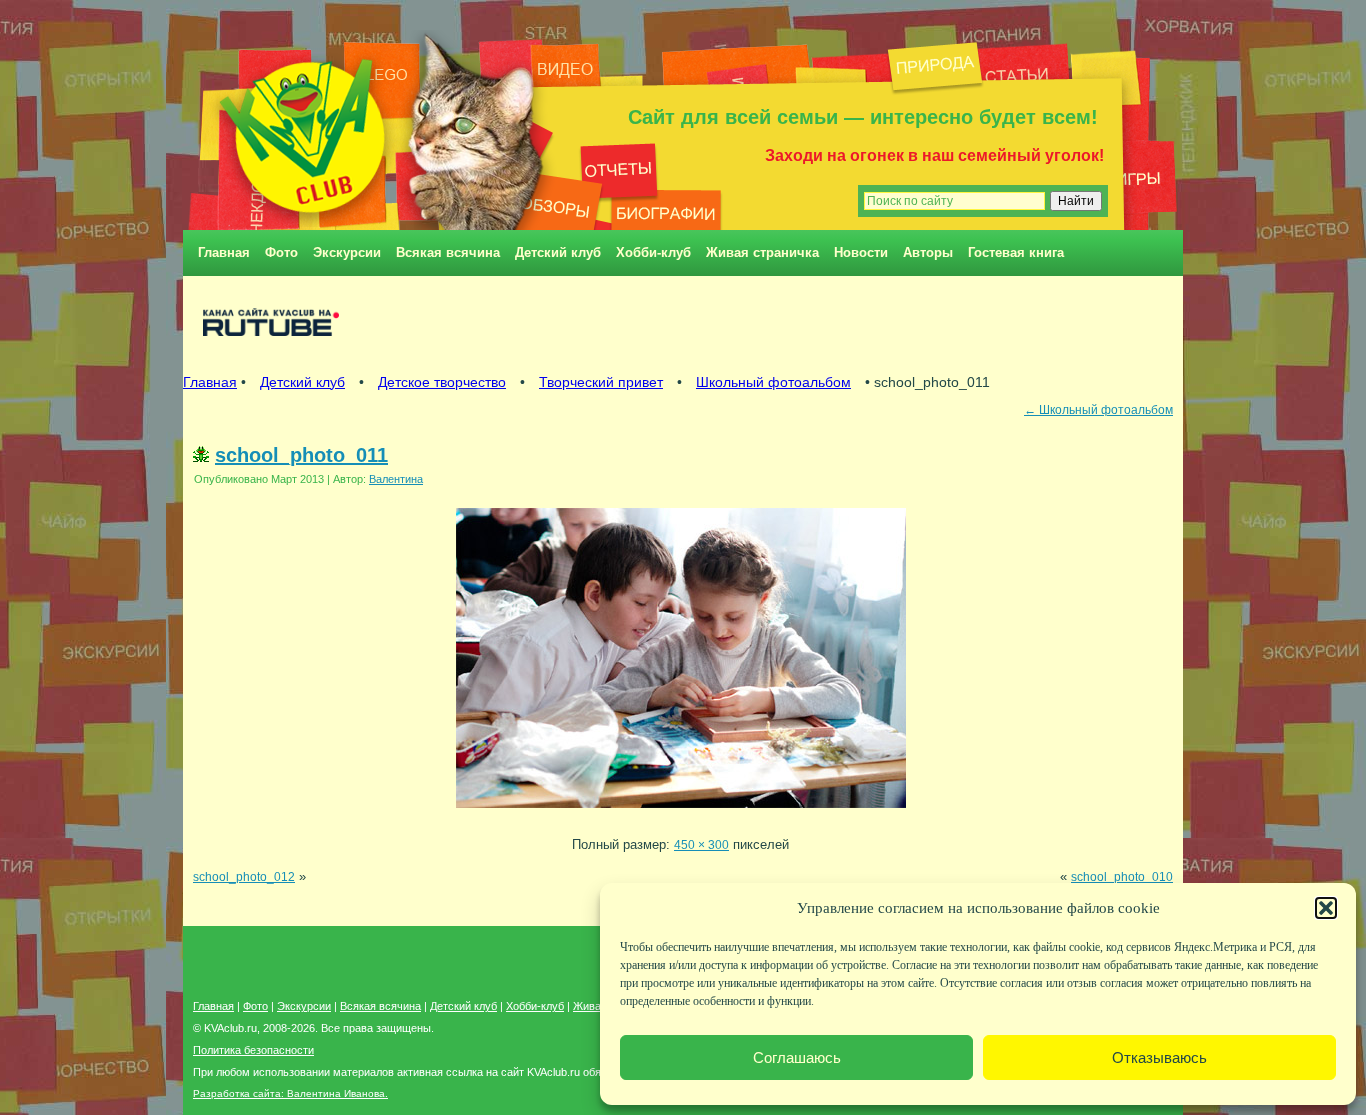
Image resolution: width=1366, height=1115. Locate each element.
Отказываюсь (1159, 1057)
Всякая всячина (448, 252)
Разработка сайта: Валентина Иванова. (290, 1093)
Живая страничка (762, 252)
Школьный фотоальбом (773, 382)
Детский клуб (558, 252)
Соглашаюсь (797, 1057)
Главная (224, 252)
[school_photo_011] (681, 813)
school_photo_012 (244, 876)
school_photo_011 (301, 455)
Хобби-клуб (653, 252)
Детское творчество (442, 382)
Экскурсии (347, 252)
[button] (1326, 908)
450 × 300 (701, 844)
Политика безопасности (253, 1050)
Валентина (396, 479)
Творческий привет (601, 382)
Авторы (928, 252)
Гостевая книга (1016, 252)
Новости (861, 252)
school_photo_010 (1122, 876)
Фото (281, 252)
